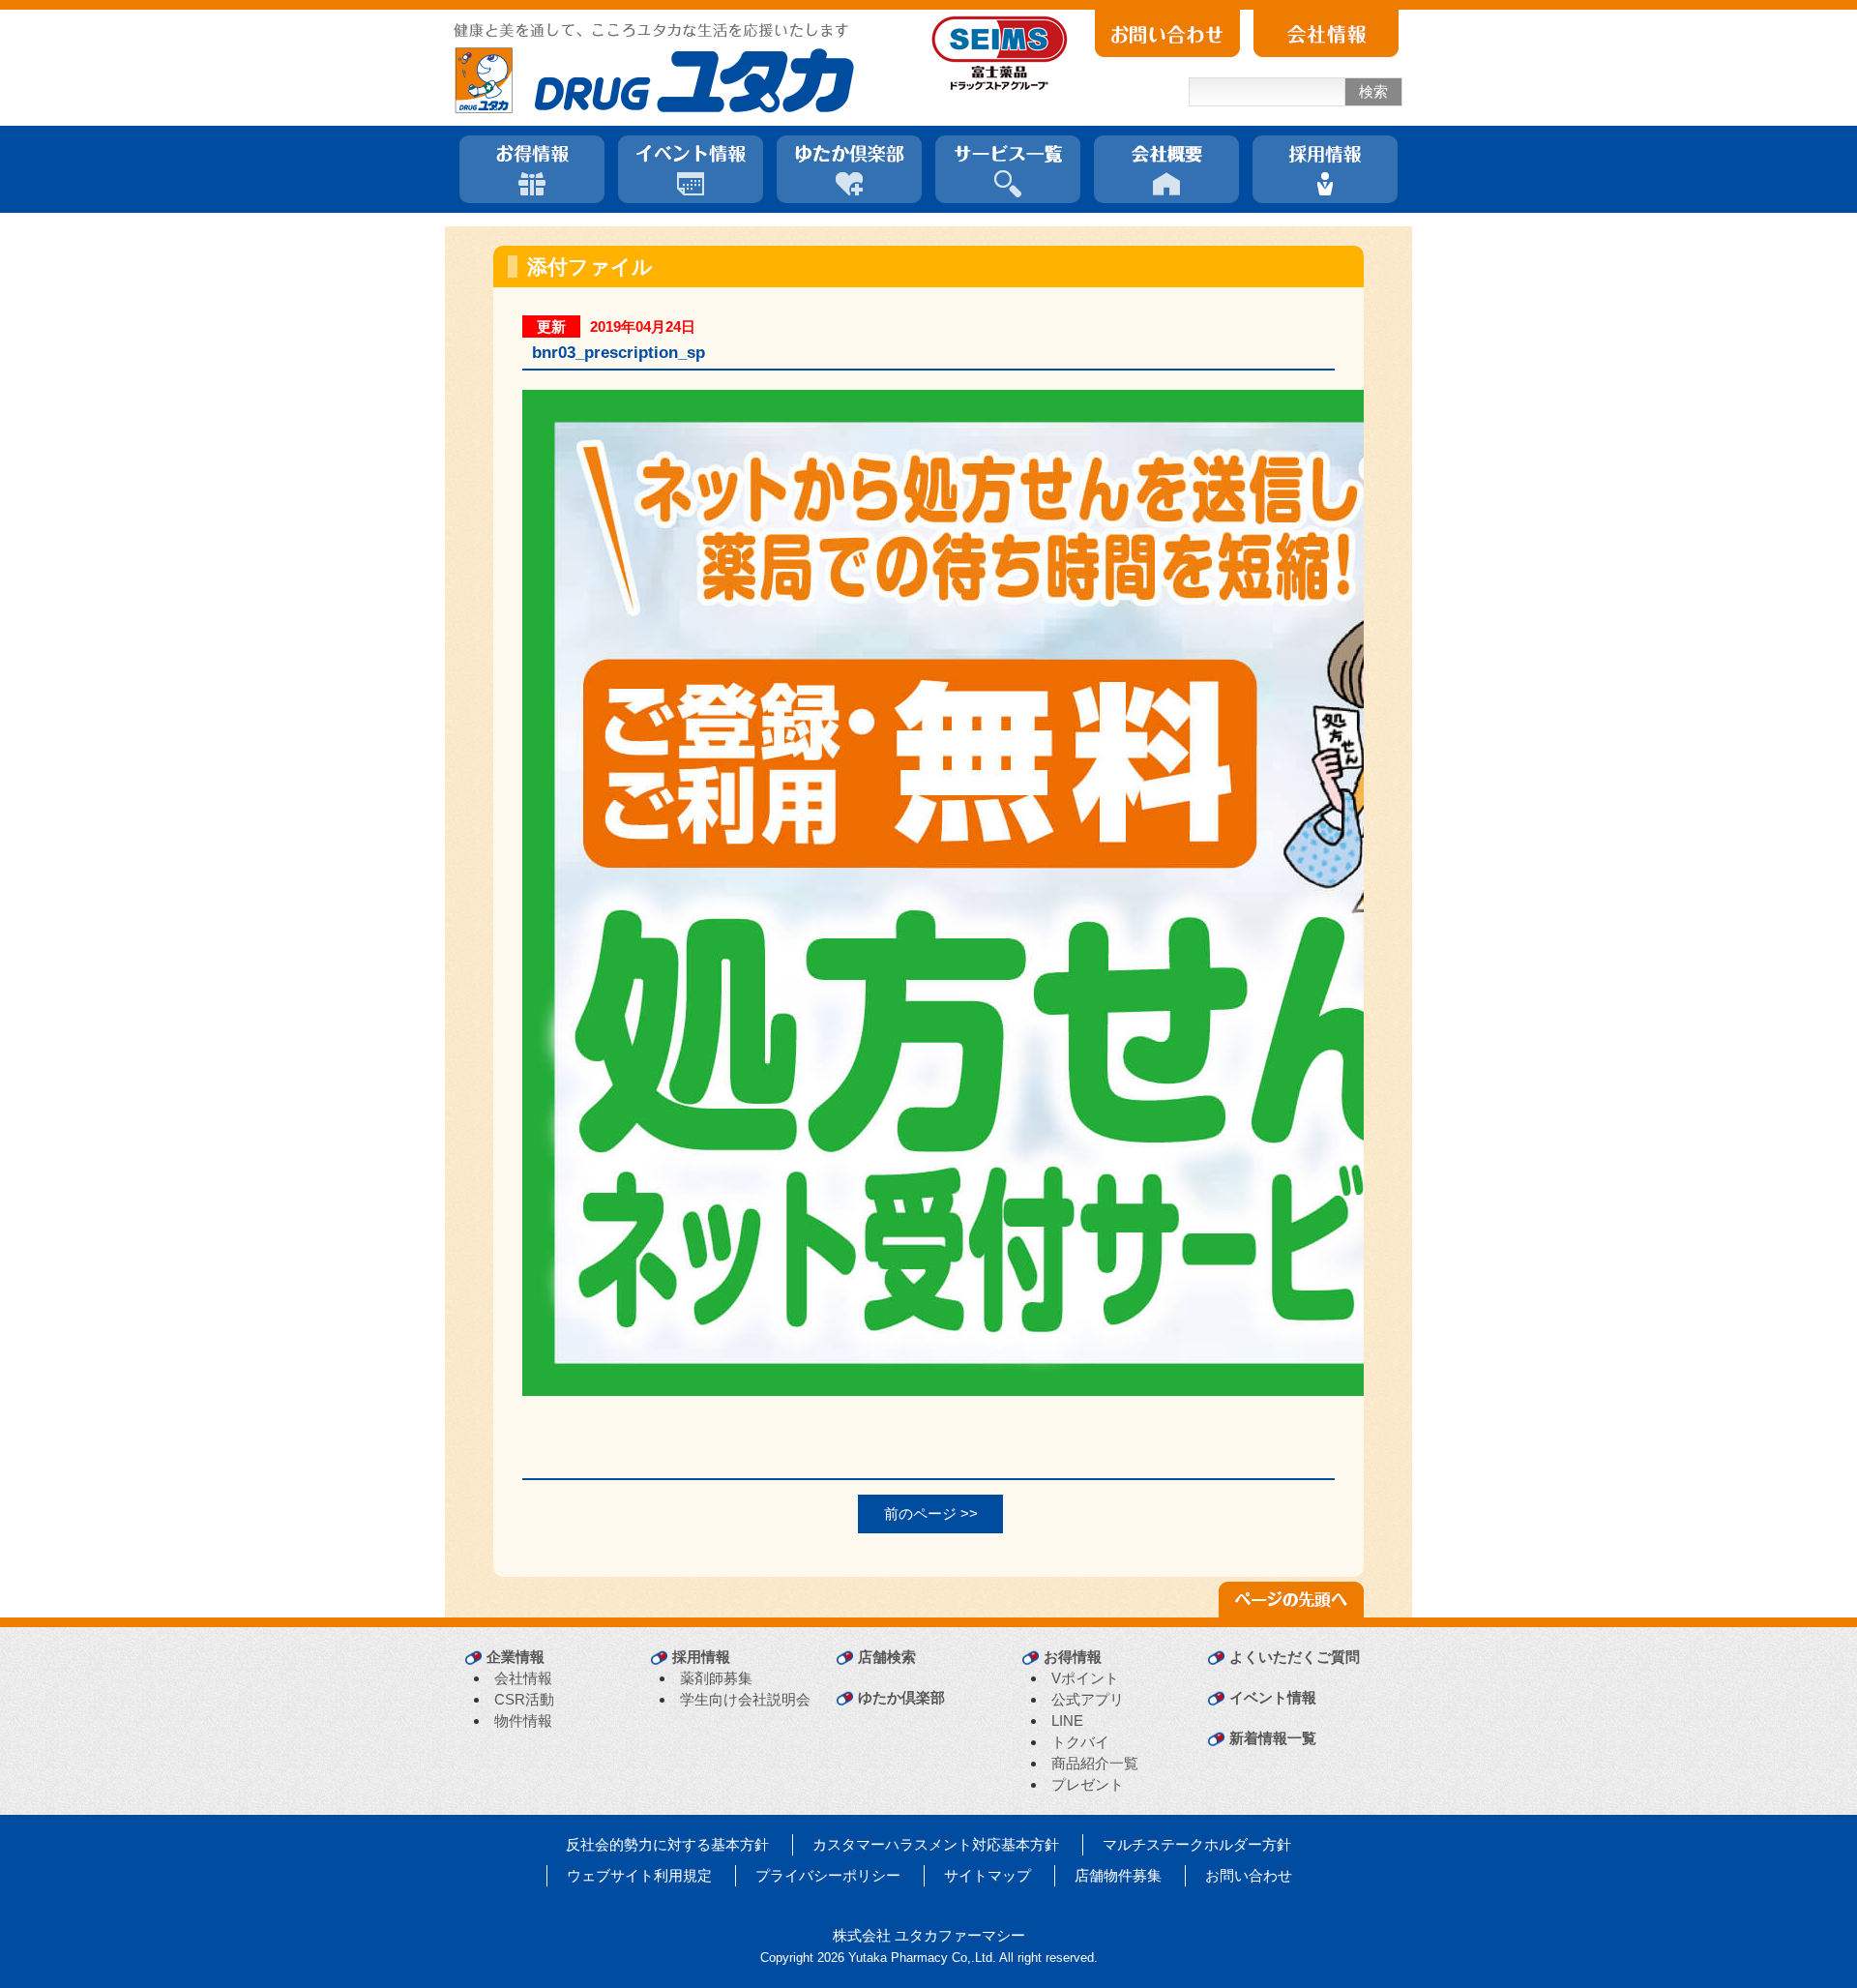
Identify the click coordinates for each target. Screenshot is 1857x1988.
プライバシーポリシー (828, 1875)
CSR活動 (524, 1699)
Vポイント (1085, 1678)
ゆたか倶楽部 (901, 1697)
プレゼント (1088, 1784)
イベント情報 (1273, 1697)
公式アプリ (1088, 1699)
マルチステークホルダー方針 (1197, 1844)
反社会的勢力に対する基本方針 (667, 1844)
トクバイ (1080, 1742)
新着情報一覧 (1273, 1738)
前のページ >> (931, 1513)
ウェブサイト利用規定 (639, 1875)
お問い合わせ (1249, 1875)
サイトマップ (987, 1875)
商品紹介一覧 (1095, 1763)
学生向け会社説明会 (745, 1699)
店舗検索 (887, 1657)
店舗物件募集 (1118, 1875)
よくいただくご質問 (1295, 1657)
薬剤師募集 (716, 1678)
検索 (1373, 91)
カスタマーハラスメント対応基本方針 (936, 1844)
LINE (1067, 1721)
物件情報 (523, 1721)
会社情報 (523, 1678)
